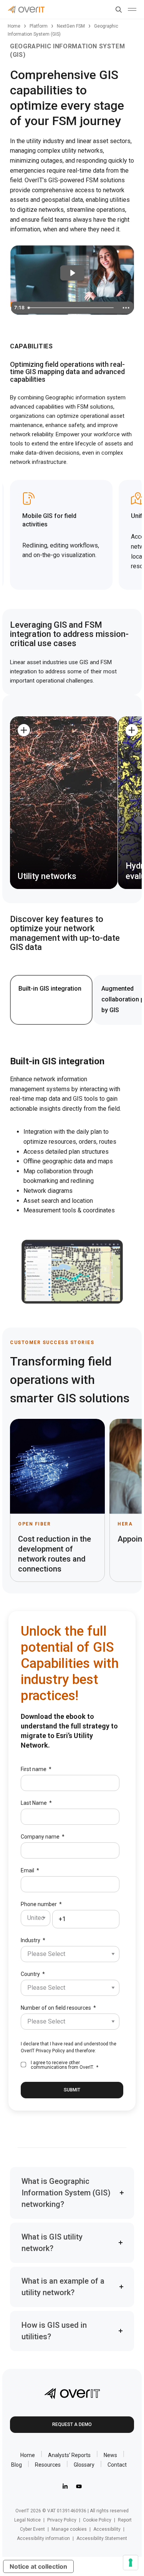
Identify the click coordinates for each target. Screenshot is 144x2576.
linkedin (65, 2486)
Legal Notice (27, 2520)
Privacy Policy (50, 2051)
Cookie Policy (97, 2520)
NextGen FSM (71, 26)
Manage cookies (69, 2529)
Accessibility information (43, 2538)
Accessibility (107, 2529)
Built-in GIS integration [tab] (50, 989)
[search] (117, 10)
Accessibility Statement (102, 2538)
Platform (39, 26)
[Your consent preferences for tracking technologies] (131, 2563)
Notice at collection (38, 2566)
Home (14, 26)
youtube (79, 2486)
